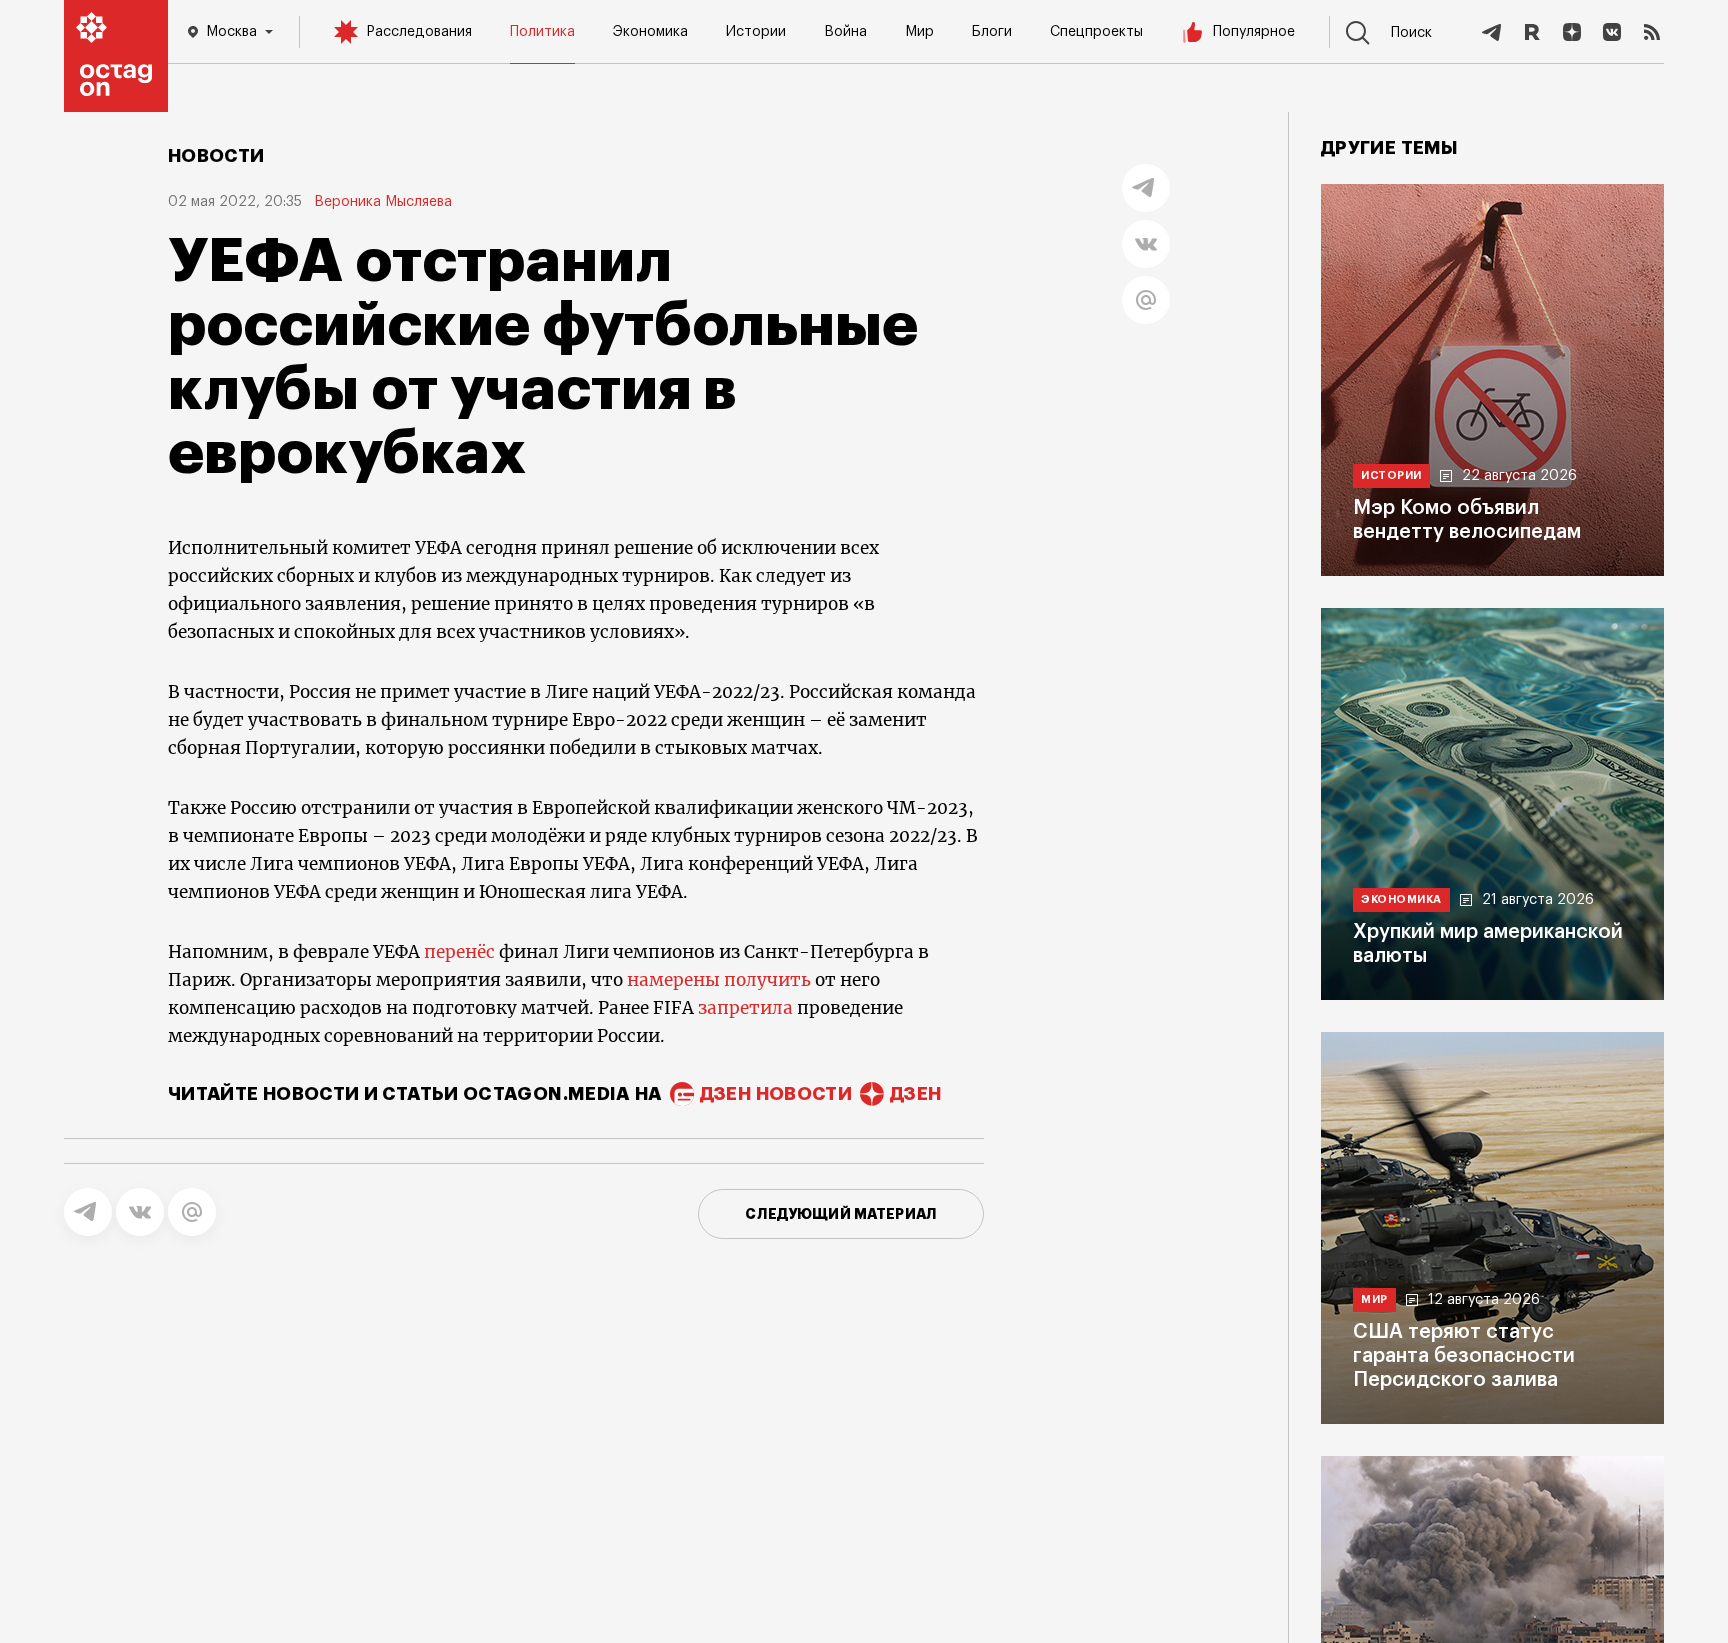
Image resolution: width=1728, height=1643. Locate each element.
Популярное (1254, 32)
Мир (919, 32)
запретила (745, 1008)
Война (845, 32)
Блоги (992, 32)
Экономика (650, 32)
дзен (915, 1094)
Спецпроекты (1096, 32)
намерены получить (719, 980)
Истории (756, 32)
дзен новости (776, 1094)
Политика (542, 32)
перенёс (459, 952)
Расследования (419, 32)
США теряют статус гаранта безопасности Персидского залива (1464, 1356)
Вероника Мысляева (383, 202)
